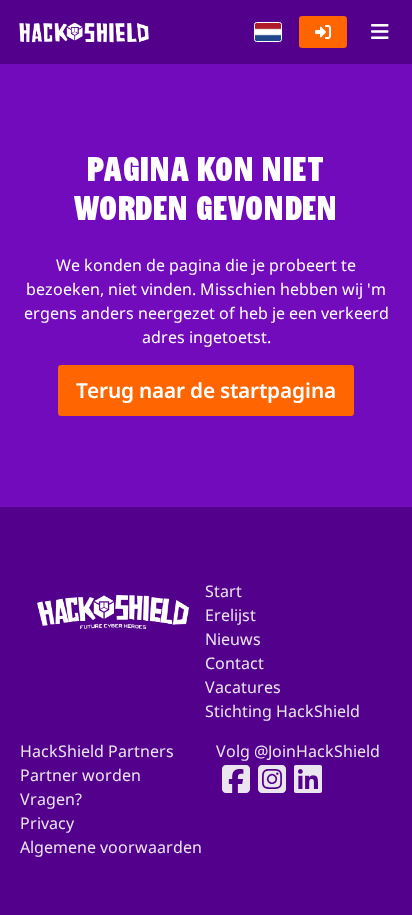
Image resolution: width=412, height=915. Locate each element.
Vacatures (243, 687)
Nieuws (233, 639)
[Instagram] (266, 779)
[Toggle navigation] (379, 32)
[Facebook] (230, 779)
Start (223, 591)
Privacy (47, 823)
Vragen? (51, 799)
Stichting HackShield (282, 711)
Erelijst (230, 615)
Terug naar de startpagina (206, 390)
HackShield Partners (97, 751)
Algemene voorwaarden (111, 847)
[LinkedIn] (302, 779)
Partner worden (80, 775)
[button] (268, 32)
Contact (234, 663)
